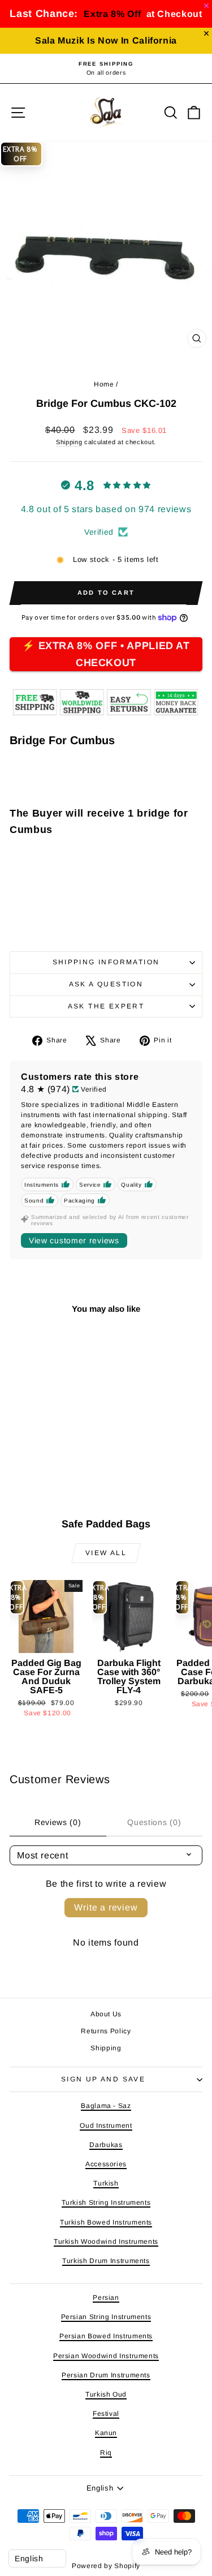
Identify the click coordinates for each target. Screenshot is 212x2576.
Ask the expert (106, 1006)
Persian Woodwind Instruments (106, 2356)
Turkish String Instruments (106, 2203)
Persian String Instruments (106, 2317)
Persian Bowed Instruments (106, 2336)
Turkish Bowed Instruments (106, 2222)
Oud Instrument (106, 2126)
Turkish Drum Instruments (106, 2261)
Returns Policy (106, 2031)
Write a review (106, 1907)
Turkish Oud (106, 2394)
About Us (106, 2014)
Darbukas (106, 2145)
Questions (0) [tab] (154, 1822)
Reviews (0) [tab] (58, 1822)
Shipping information (106, 962)
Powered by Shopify (106, 2566)
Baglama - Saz (106, 2106)
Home (104, 384)
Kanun (106, 2433)
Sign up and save (103, 2079)
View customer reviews (74, 1240)
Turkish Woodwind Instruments (106, 2242)
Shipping (69, 442)
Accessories (106, 2164)
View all (106, 1553)
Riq (106, 2453)
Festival (106, 2414)
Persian (106, 2298)
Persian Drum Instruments (106, 2375)
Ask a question (106, 984)
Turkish (106, 2183)
